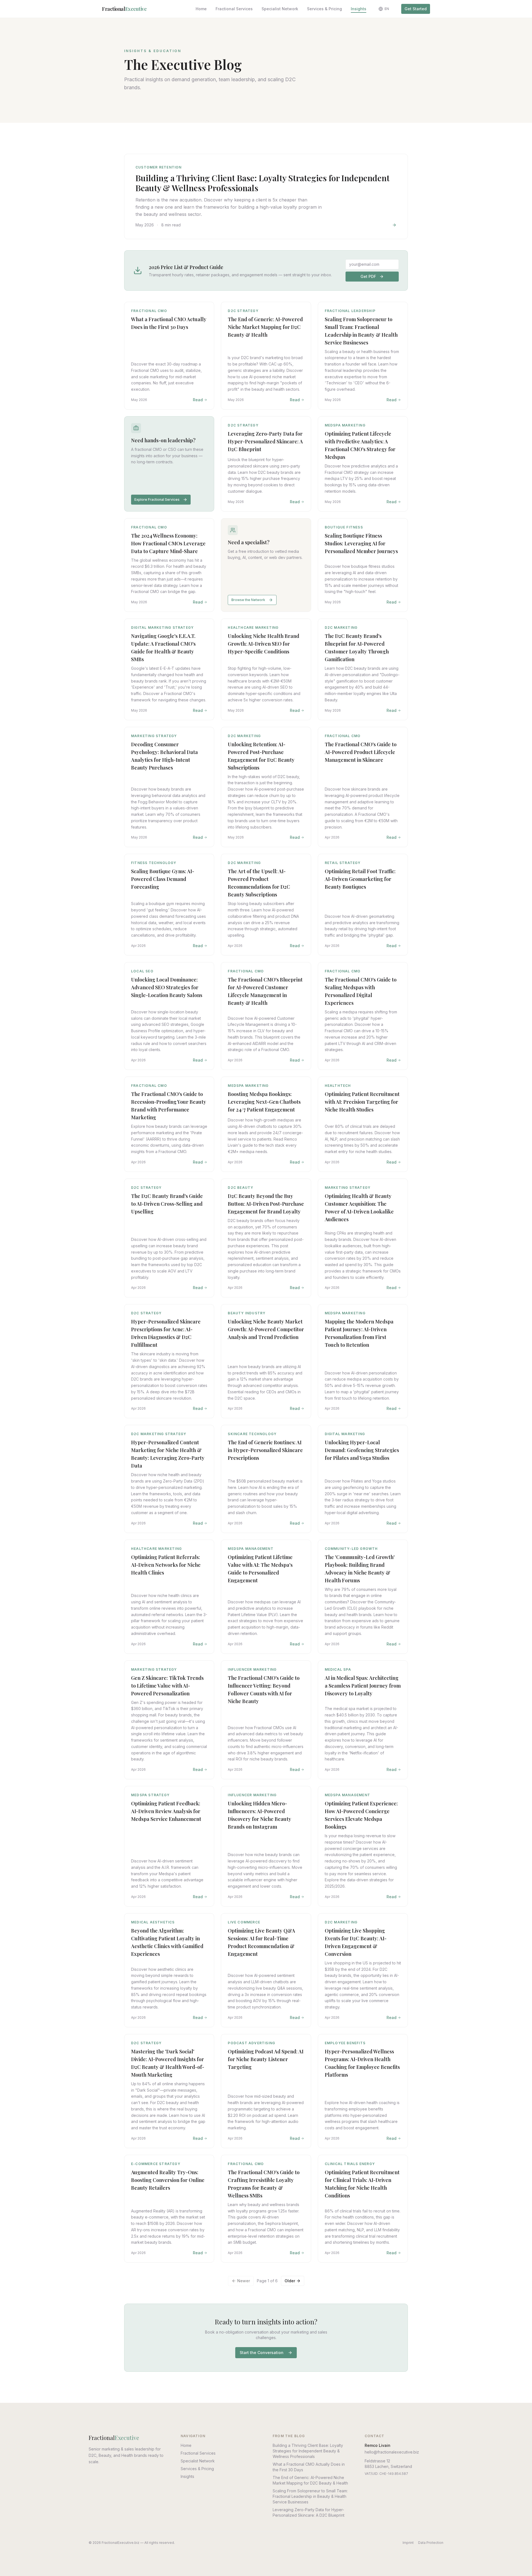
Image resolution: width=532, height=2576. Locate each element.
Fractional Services (234, 9)
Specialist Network (280, 9)
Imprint (408, 2543)
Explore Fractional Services (157, 499)
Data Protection (431, 2543)
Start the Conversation (262, 2353)
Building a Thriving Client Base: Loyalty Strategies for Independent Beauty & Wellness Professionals (308, 2451)
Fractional (124, 9)
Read (198, 400)
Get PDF (368, 276)
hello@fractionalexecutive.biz (392, 2452)
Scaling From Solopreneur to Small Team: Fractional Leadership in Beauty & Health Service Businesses (310, 2496)
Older (290, 2281)
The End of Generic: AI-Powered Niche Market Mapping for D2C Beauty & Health (310, 2480)
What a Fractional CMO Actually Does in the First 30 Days (309, 2467)
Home (201, 9)
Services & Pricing (324, 9)
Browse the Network (248, 600)
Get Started (416, 9)
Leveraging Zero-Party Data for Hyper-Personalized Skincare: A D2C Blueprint (309, 2512)
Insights (359, 9)
